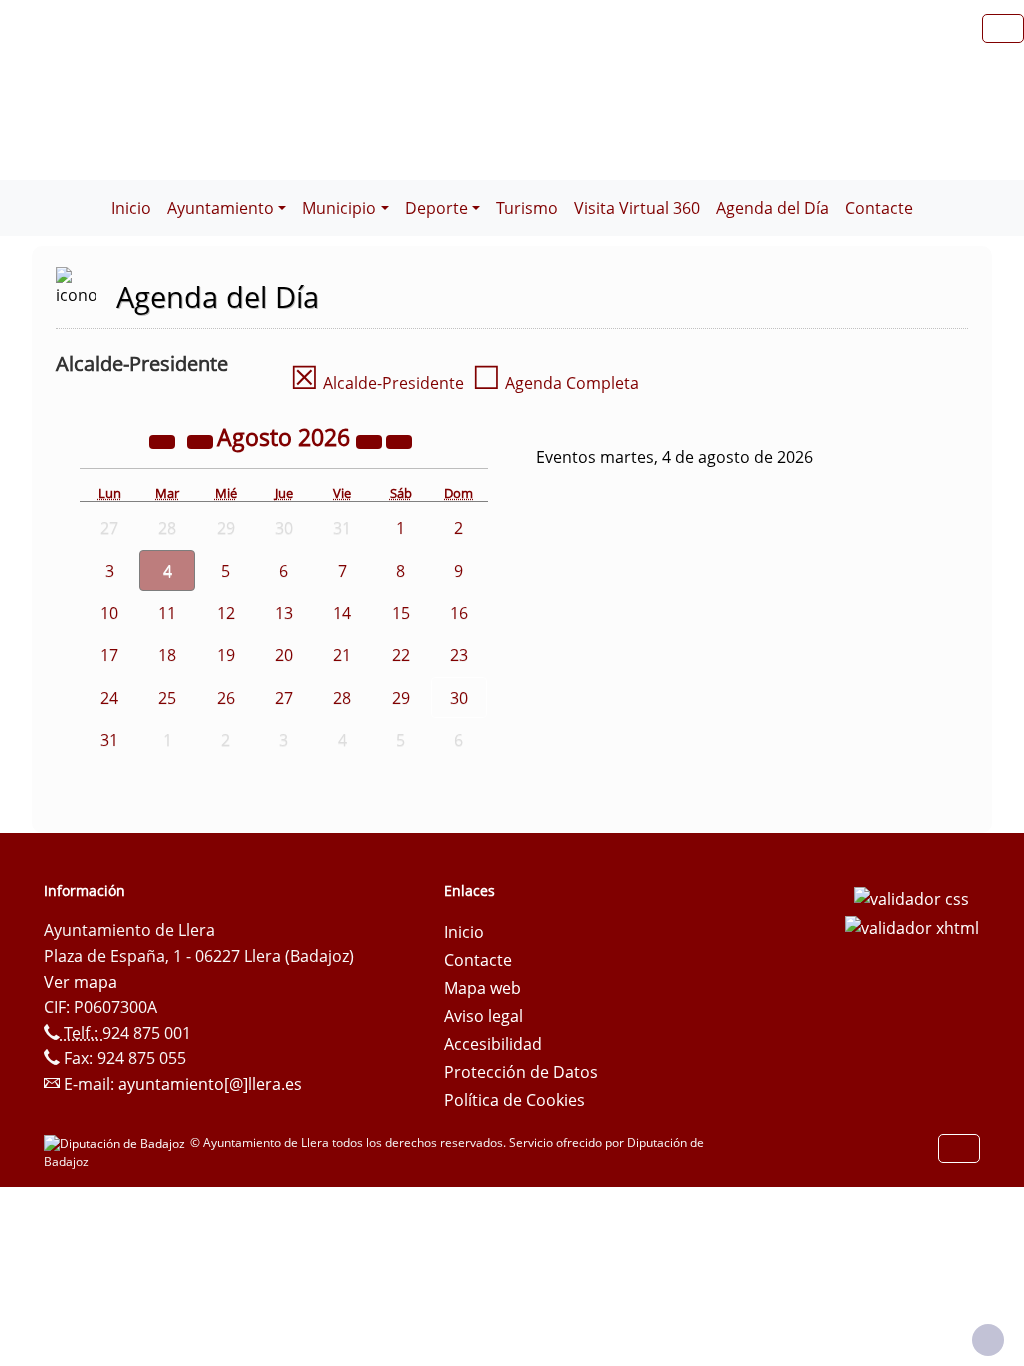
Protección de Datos (521, 1072)
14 (342, 613)
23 (459, 655)
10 (109, 613)
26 (226, 698)
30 (459, 698)
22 (401, 655)
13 (284, 613)
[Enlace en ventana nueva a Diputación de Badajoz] (117, 1142)
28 (342, 698)
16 (459, 613)
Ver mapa (80, 982)
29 (401, 698)
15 (401, 613)
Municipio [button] (339, 208)
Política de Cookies (514, 1100)
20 (284, 655)
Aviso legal (483, 1016)
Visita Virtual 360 (637, 208)
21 (342, 655)
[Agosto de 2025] (164, 440)
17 (109, 655)
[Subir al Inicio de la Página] (988, 1340)
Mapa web (482, 988)
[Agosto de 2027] (371, 440)
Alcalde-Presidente (377, 383)
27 (284, 698)
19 (226, 655)
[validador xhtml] (912, 927)
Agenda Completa (555, 383)
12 (226, 613)
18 (167, 655)
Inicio (131, 208)
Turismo (527, 208)
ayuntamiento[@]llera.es (210, 1084)
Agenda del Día (772, 208)
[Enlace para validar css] (911, 897)
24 (109, 698)
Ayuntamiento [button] (220, 208)
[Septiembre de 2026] (399, 440)
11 (167, 613)
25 (167, 698)
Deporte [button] (436, 208)
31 (109, 740)
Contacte (879, 208)
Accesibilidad (493, 1044)
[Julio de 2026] (202, 440)
